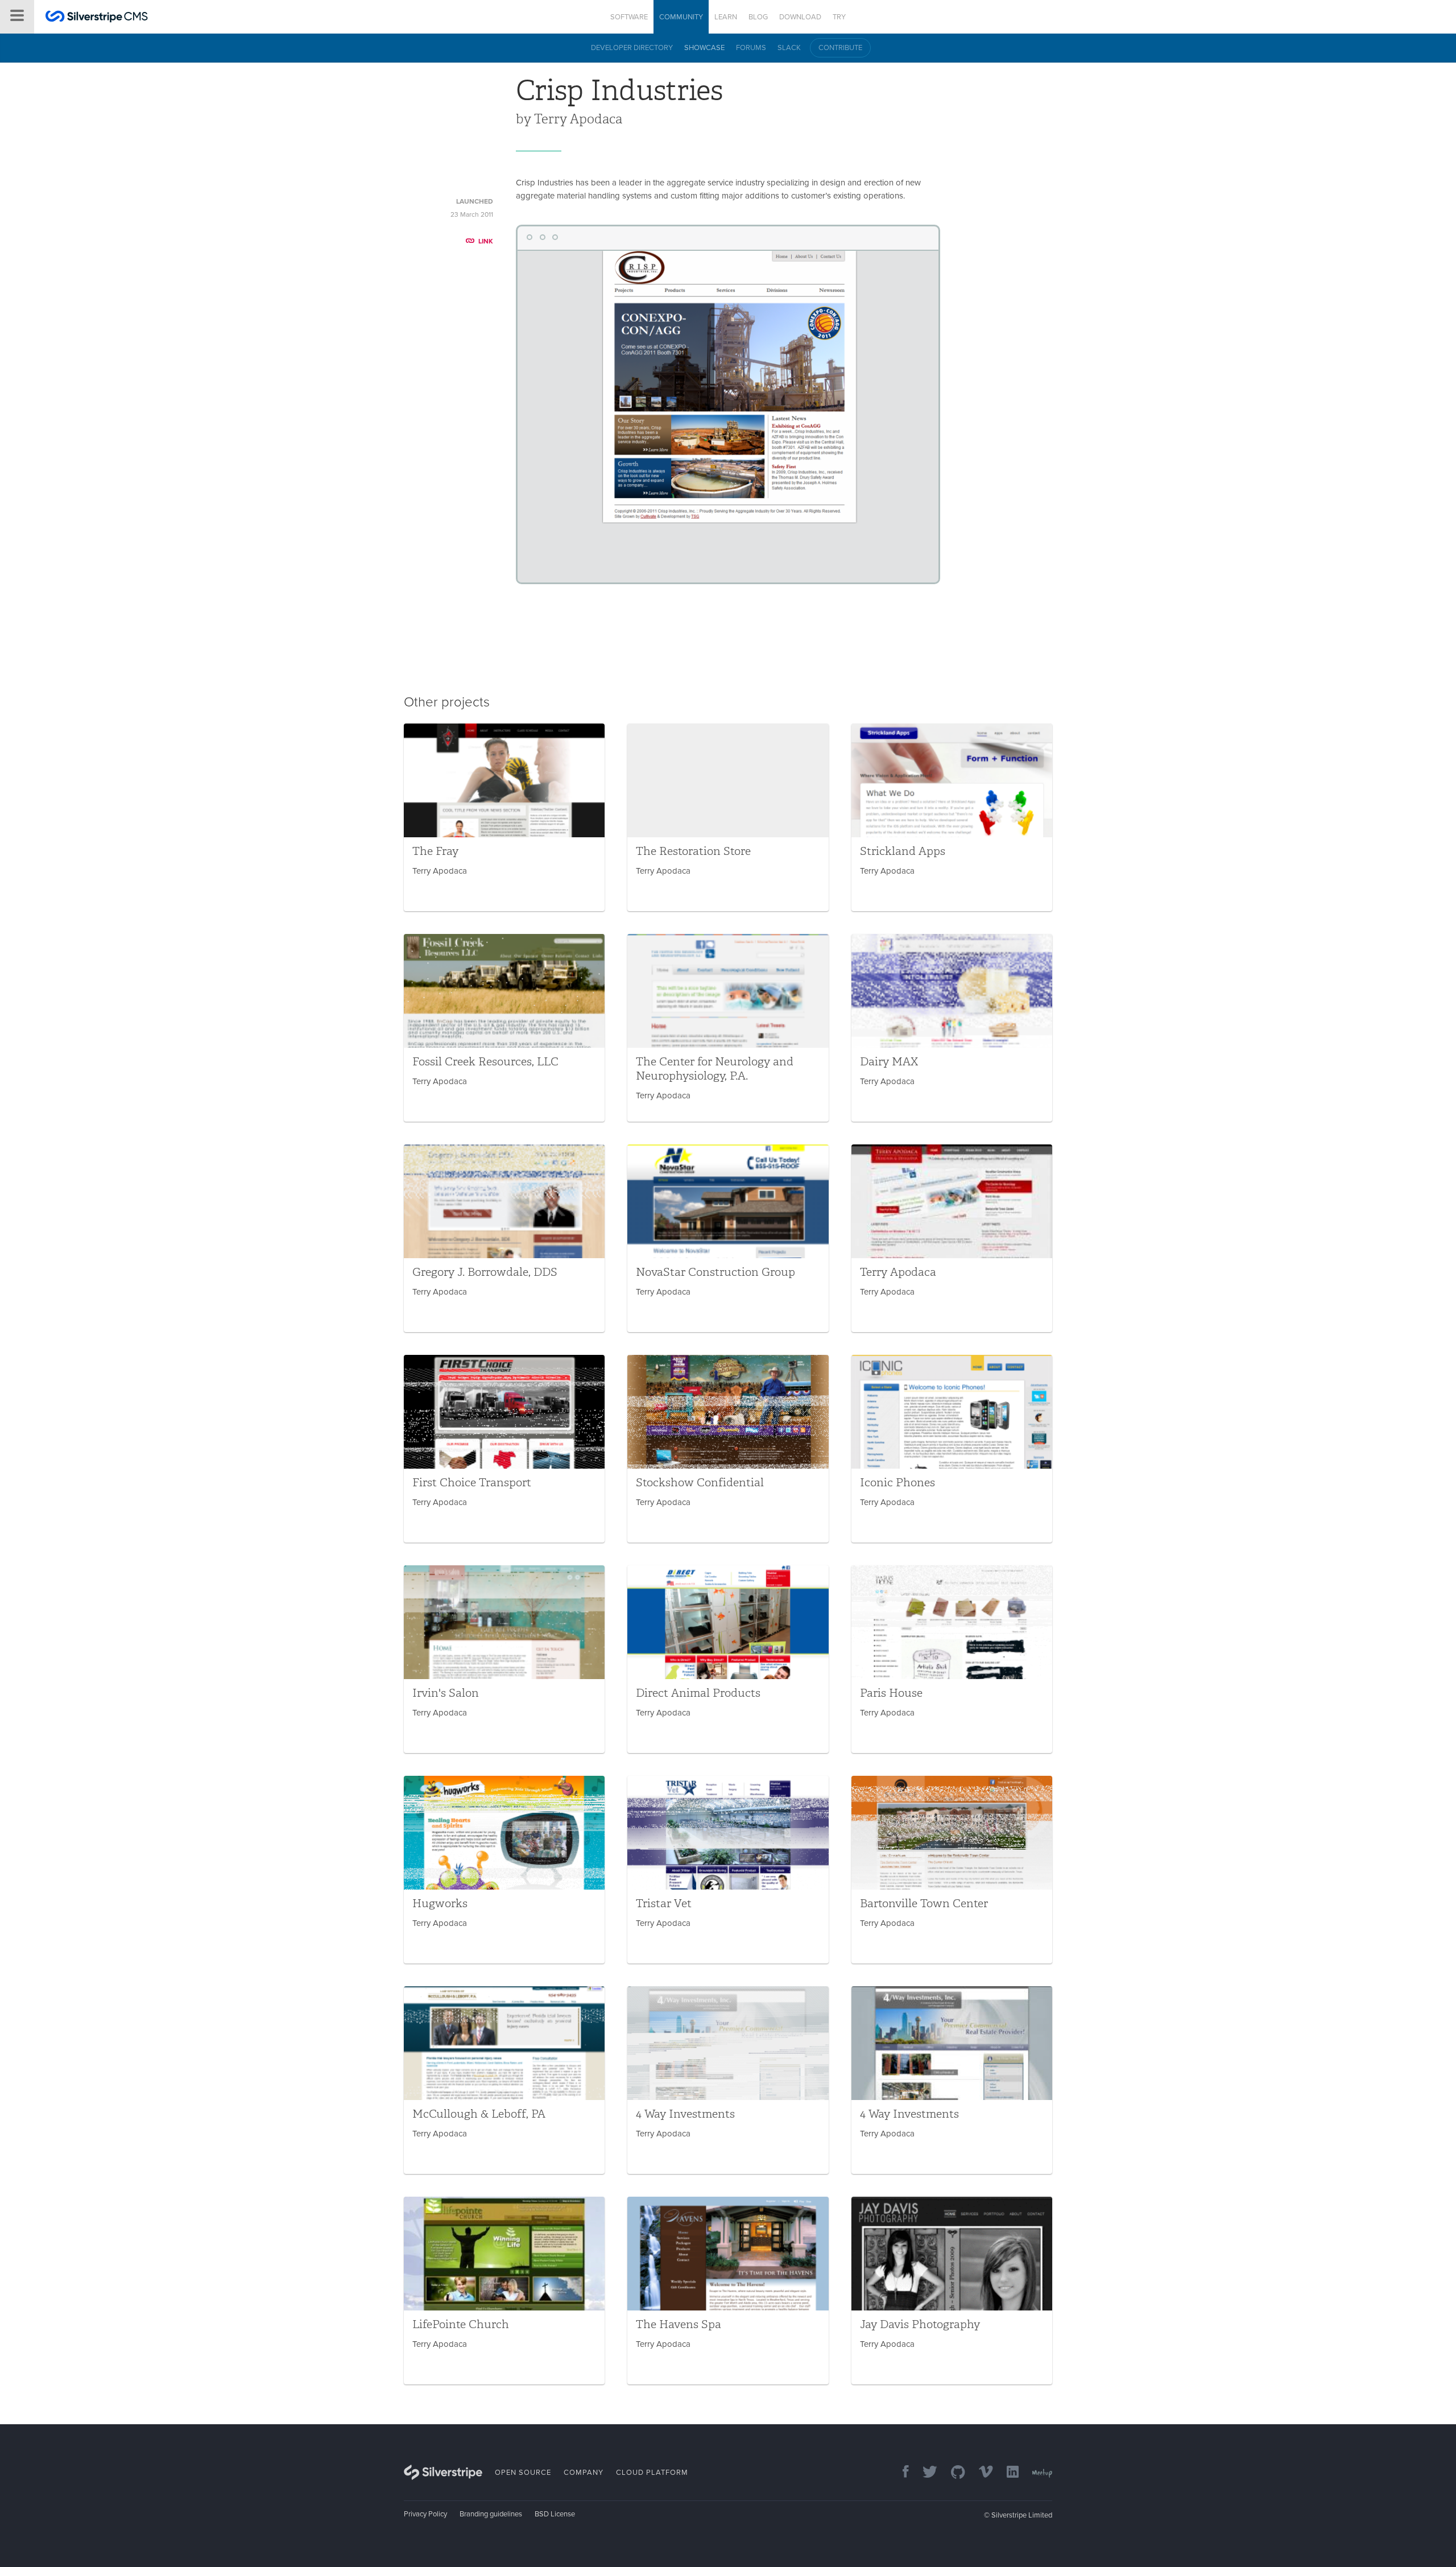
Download (800, 17)
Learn (726, 17)
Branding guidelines (491, 2514)
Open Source (523, 2473)
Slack (789, 48)
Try (839, 17)
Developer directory (632, 48)
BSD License (555, 2514)
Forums (751, 48)
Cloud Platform (652, 2473)
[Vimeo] (980, 2473)
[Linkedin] (1007, 2473)
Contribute (840, 48)
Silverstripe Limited (1022, 2515)
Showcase (704, 48)
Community (681, 17)
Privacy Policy (425, 2514)
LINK (486, 241)
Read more (504, 817)
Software (629, 17)
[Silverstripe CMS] (97, 18)
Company (584, 2473)
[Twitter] (924, 2473)
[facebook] (900, 2473)
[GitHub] (952, 2473)
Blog (758, 17)
